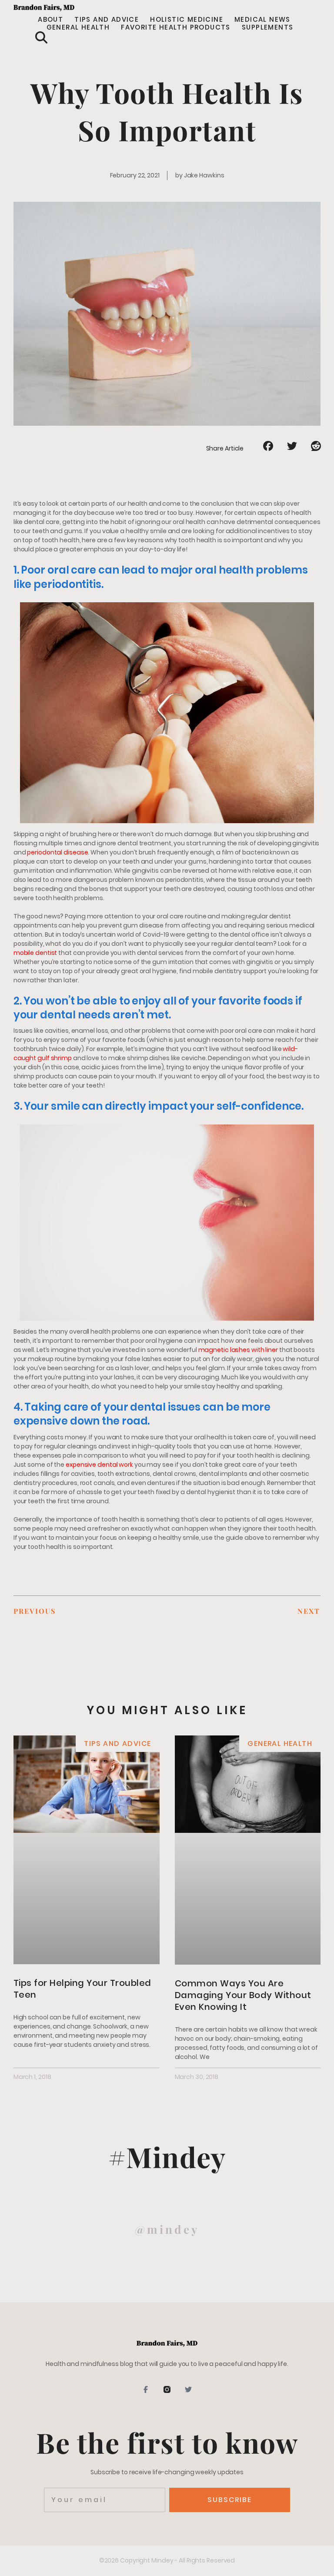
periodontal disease (57, 852)
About (50, 20)
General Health (78, 27)
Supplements (267, 27)
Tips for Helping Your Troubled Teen (82, 1989)
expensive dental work (99, 1465)
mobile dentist (35, 953)
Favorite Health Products (176, 27)
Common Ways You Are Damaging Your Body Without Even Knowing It (243, 1995)
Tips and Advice (107, 20)
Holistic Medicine (187, 20)
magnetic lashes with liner (238, 1350)
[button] (41, 37)
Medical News (262, 20)
